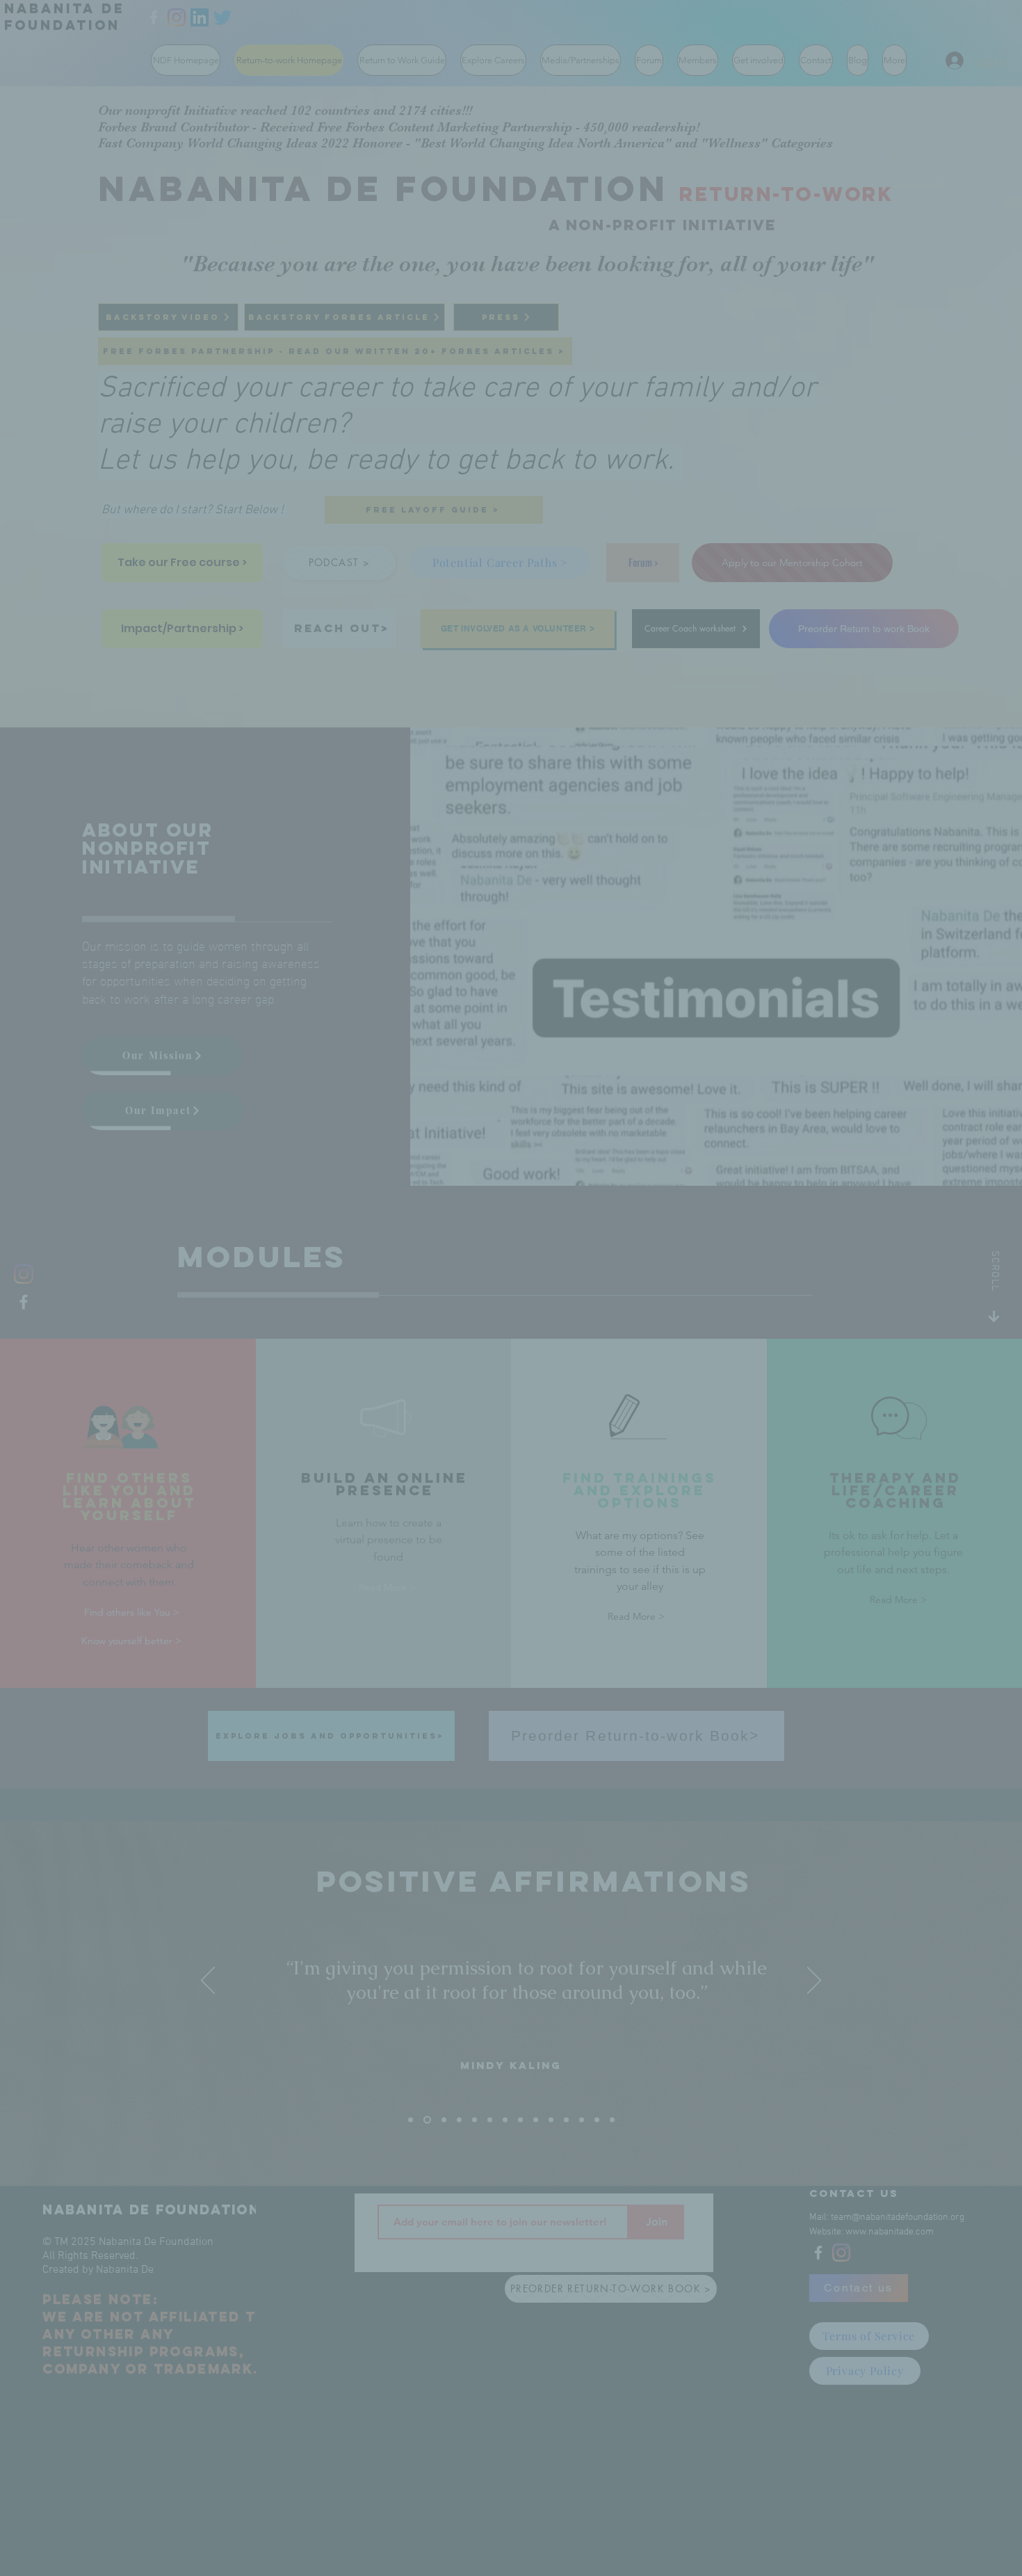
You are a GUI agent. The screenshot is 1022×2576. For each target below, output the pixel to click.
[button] (747, 1165)
